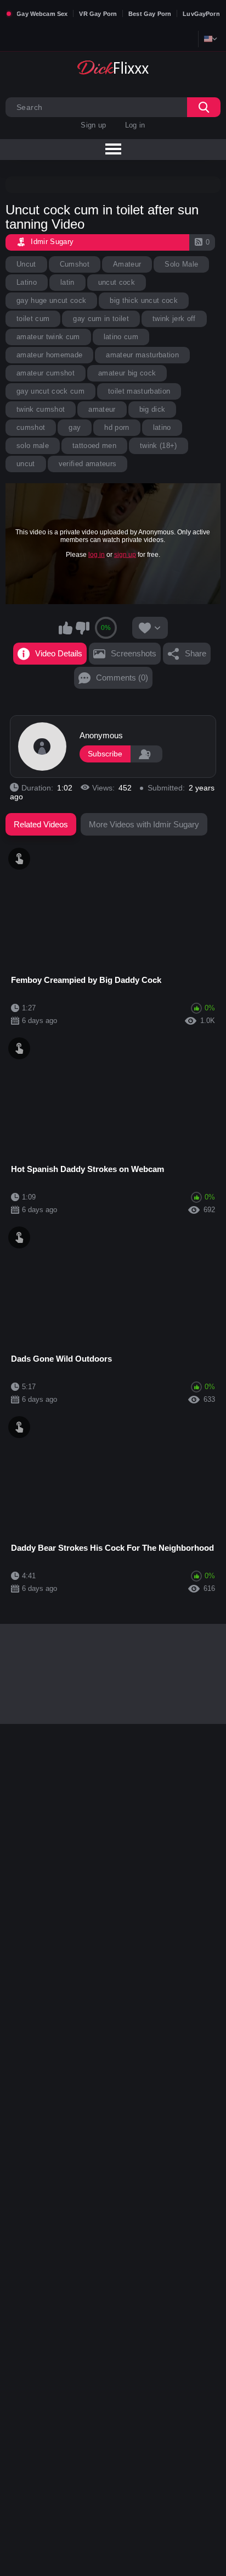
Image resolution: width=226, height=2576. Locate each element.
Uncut (26, 264)
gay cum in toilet (101, 319)
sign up (125, 555)
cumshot (31, 427)
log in (97, 555)
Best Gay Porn (150, 14)
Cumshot (75, 264)
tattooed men (94, 446)
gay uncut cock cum (50, 391)
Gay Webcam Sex (42, 14)
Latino (27, 282)
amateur (102, 409)
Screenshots (134, 653)
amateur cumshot (46, 373)
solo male (33, 446)
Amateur (127, 264)
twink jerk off (174, 319)
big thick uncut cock (144, 300)
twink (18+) (159, 446)
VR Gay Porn (98, 14)
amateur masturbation (142, 355)
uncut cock (117, 282)
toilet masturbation (139, 391)
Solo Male (181, 264)
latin (67, 282)
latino (162, 427)
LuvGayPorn (201, 14)
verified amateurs (88, 464)
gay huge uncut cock (51, 300)
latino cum (121, 337)
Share (196, 653)
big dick (152, 409)
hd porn (117, 427)
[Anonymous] (42, 747)
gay (75, 427)
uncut (26, 464)
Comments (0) (122, 678)
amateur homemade (49, 355)
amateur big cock (127, 373)
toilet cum (33, 319)
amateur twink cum (48, 337)
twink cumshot (41, 409)
